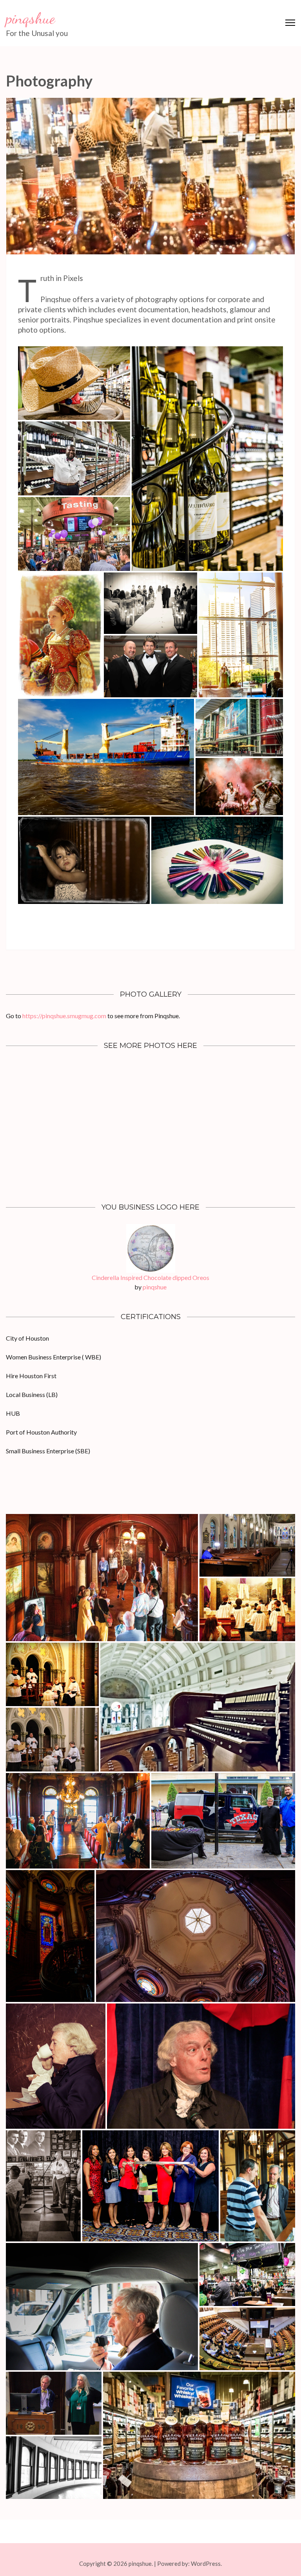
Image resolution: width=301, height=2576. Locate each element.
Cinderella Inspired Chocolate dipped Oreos (150, 1277)
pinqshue (30, 18)
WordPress (206, 2563)
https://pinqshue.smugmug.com (64, 1016)
